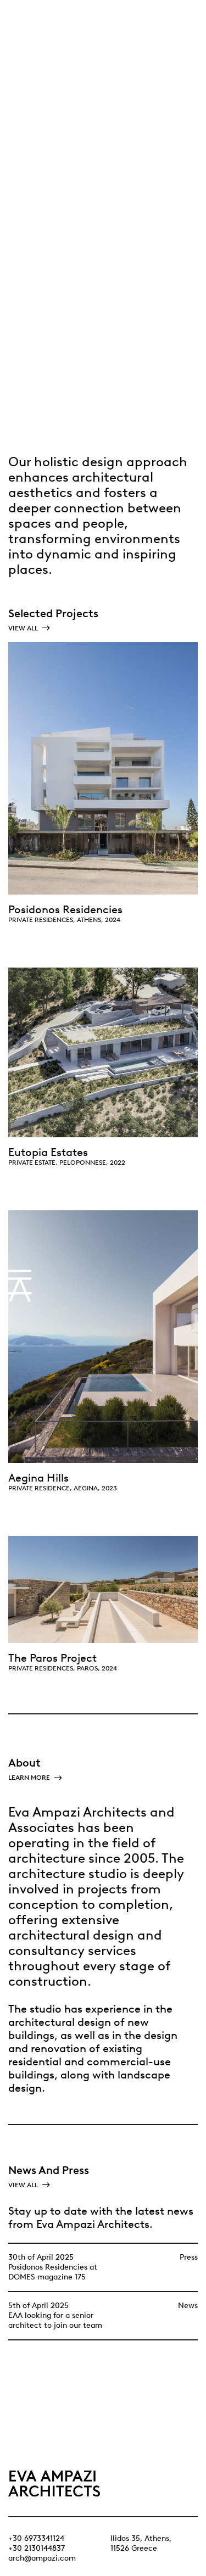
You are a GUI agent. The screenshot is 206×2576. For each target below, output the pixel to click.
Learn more (30, 1778)
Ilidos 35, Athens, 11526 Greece (141, 2543)
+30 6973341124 (36, 2538)
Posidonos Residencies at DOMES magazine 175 (53, 2272)
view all (24, 628)
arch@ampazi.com (42, 2558)
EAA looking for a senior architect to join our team (55, 2320)
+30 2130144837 (37, 2548)
